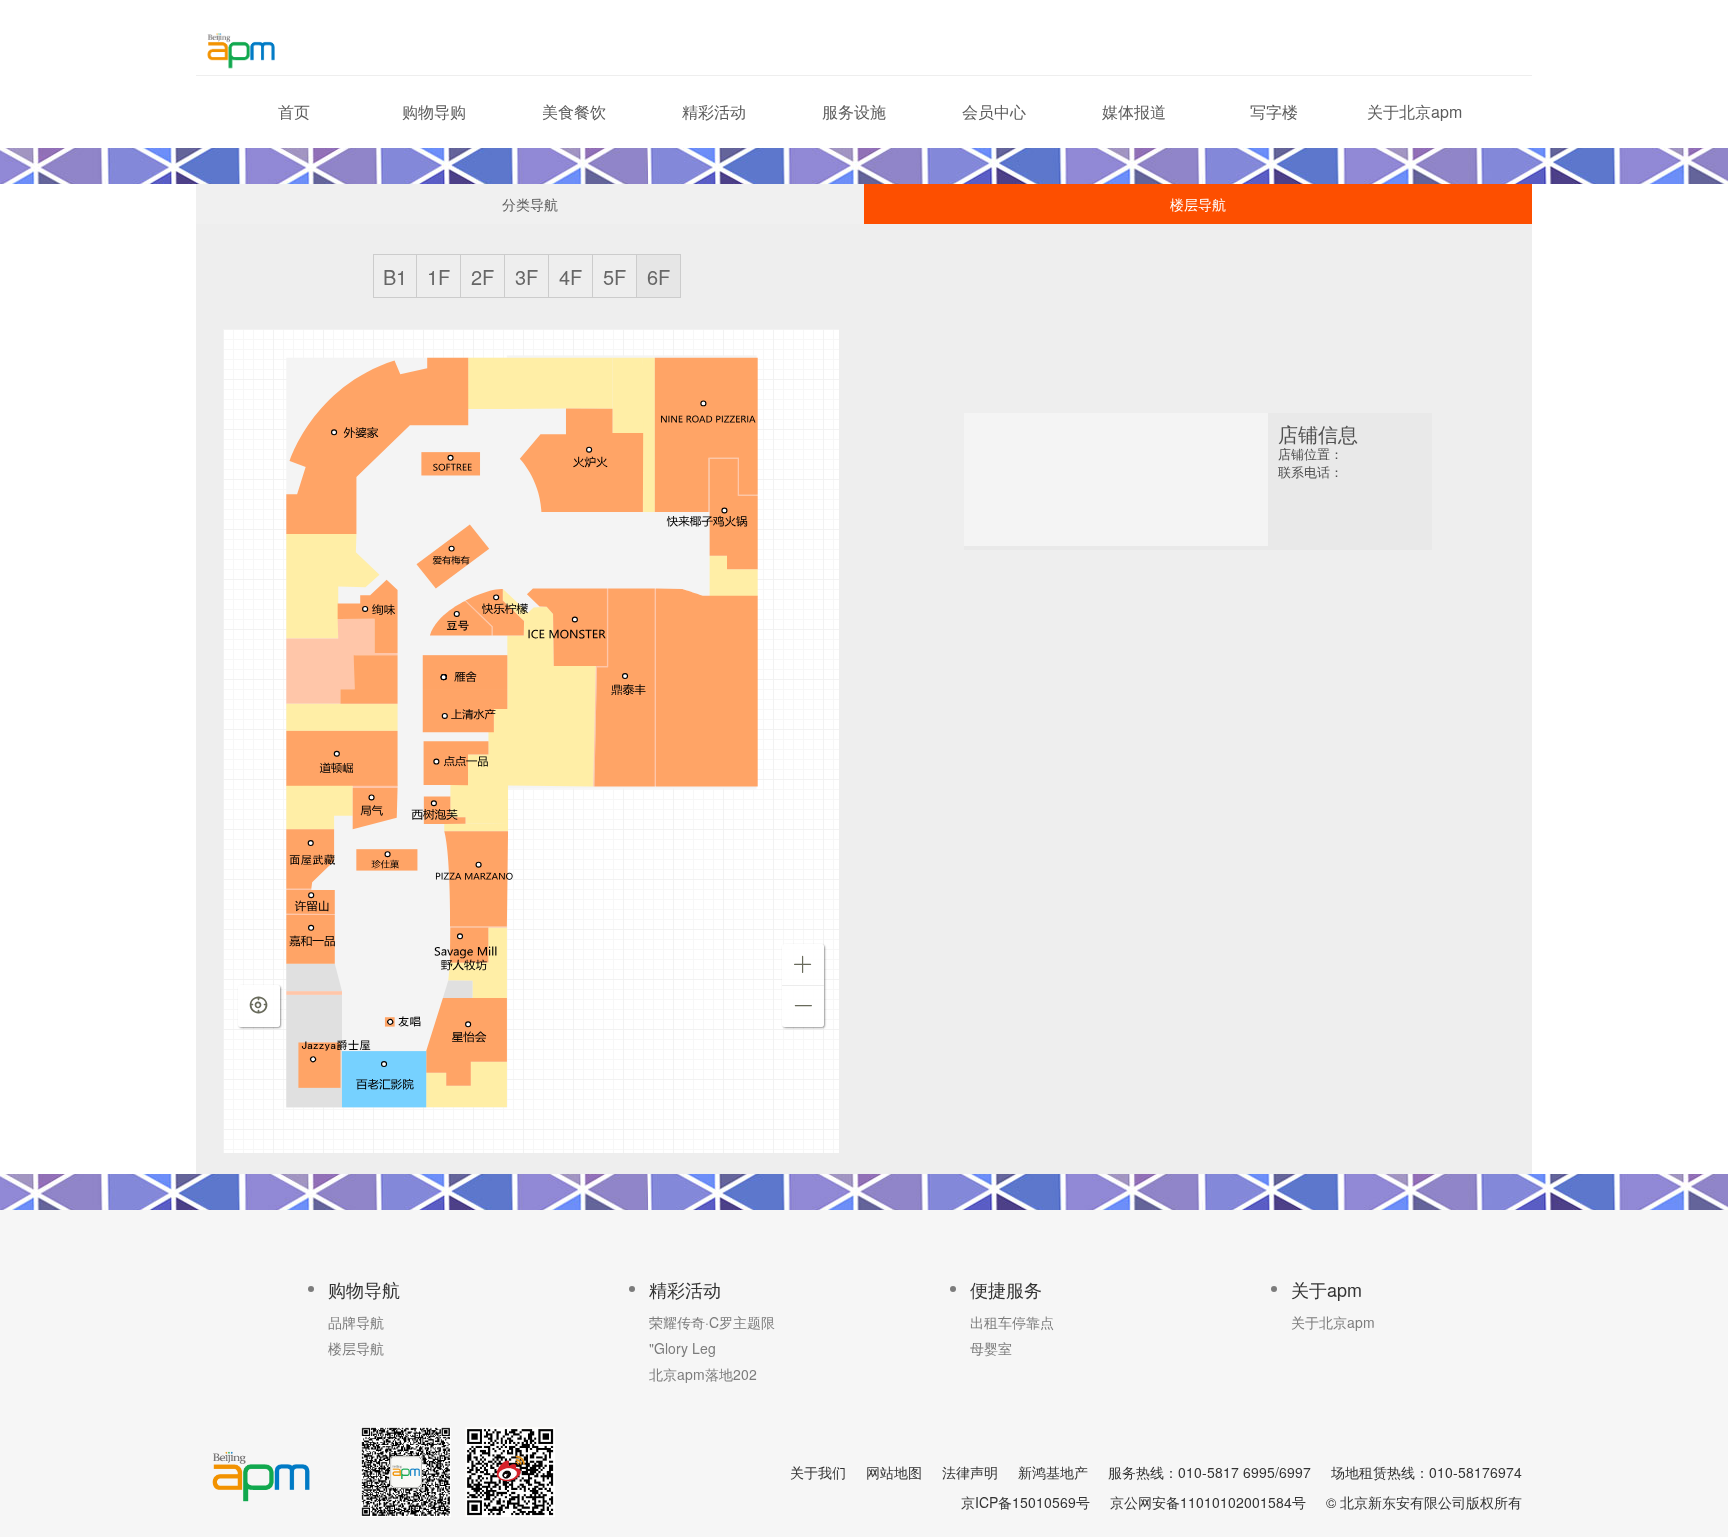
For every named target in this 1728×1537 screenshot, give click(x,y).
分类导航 (530, 204)
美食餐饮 (574, 111)
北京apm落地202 (703, 1374)
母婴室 (991, 1348)
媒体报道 (1134, 111)
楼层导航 (1198, 204)
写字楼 (1274, 111)
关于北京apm (1414, 111)
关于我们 (818, 1472)
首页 (294, 111)
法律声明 (970, 1472)
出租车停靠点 (1012, 1322)
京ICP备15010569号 (1025, 1502)
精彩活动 (714, 111)
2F (482, 276)
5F (614, 276)
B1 (395, 276)
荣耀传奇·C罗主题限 (712, 1322)
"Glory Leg (682, 1348)
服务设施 (854, 111)
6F (658, 276)
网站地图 (894, 1472)
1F (438, 276)
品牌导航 (356, 1322)
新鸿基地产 (1053, 1472)
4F (570, 276)
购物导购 (434, 111)
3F (526, 276)
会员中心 (994, 111)
